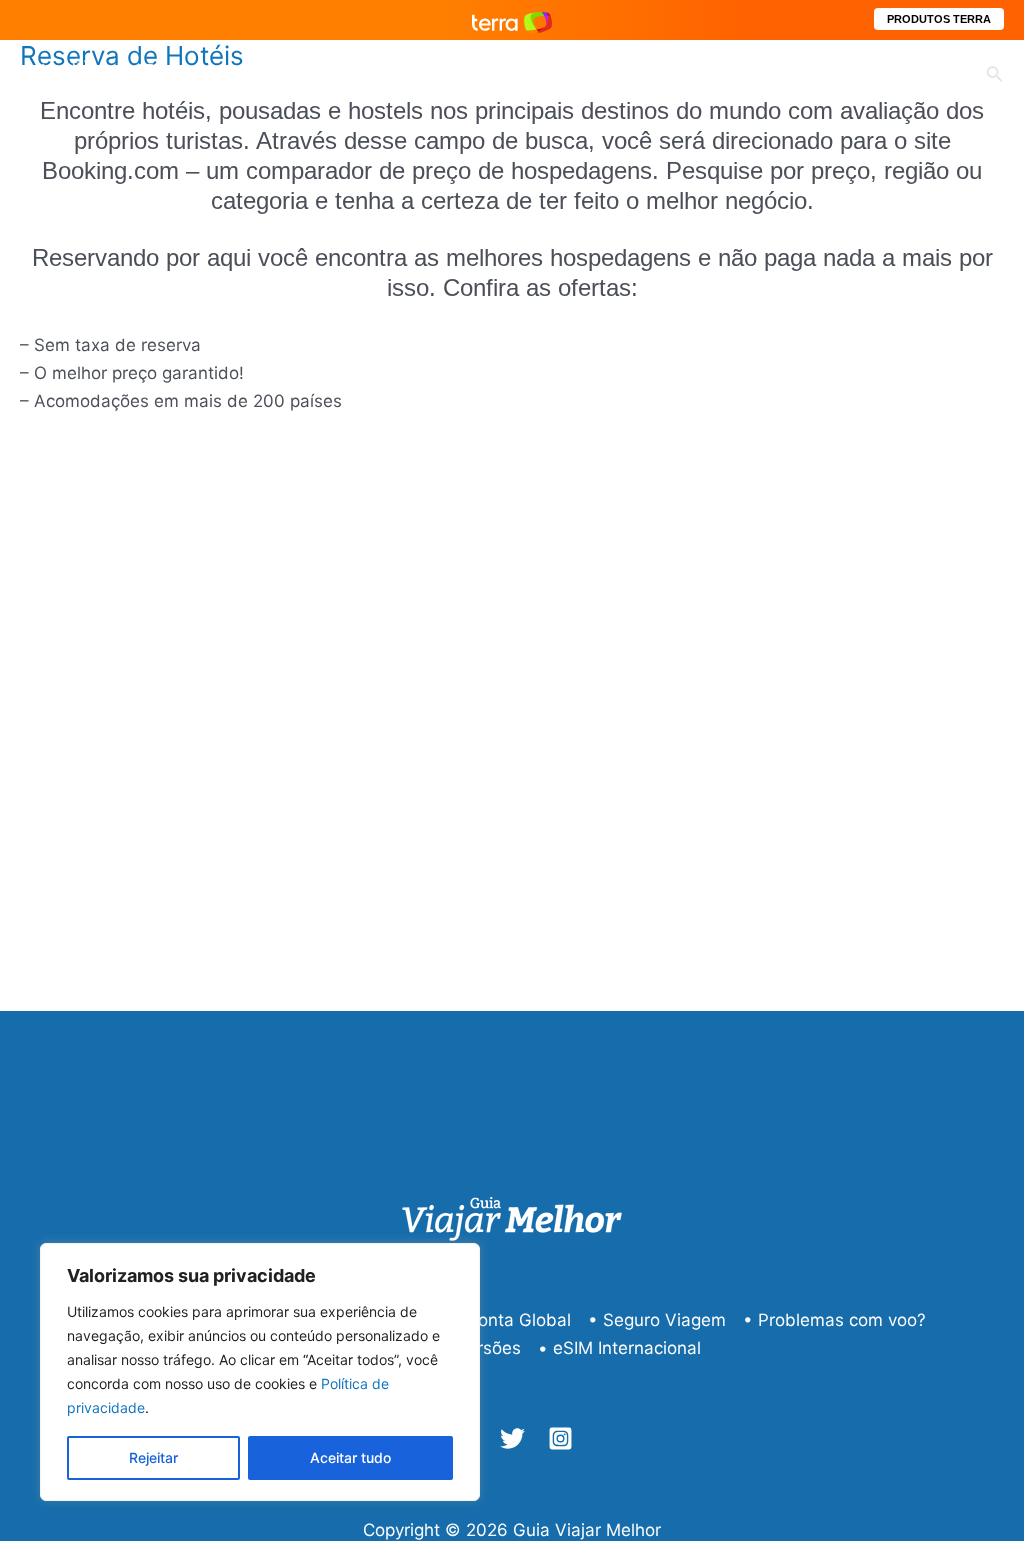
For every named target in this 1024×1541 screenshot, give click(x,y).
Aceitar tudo (350, 1457)
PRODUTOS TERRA (939, 19)
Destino (497, 75)
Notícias (400, 75)
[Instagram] (560, 1438)
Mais (910, 75)
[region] (260, 1372)
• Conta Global (511, 1320)
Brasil (604, 75)
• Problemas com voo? (834, 1320)
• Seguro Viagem (657, 1320)
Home (310, 75)
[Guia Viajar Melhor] (105, 74)
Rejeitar (153, 1457)
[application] (538, 75)
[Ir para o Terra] (512, 19)
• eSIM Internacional (619, 1348)
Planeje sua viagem (758, 75)
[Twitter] (512, 1438)
